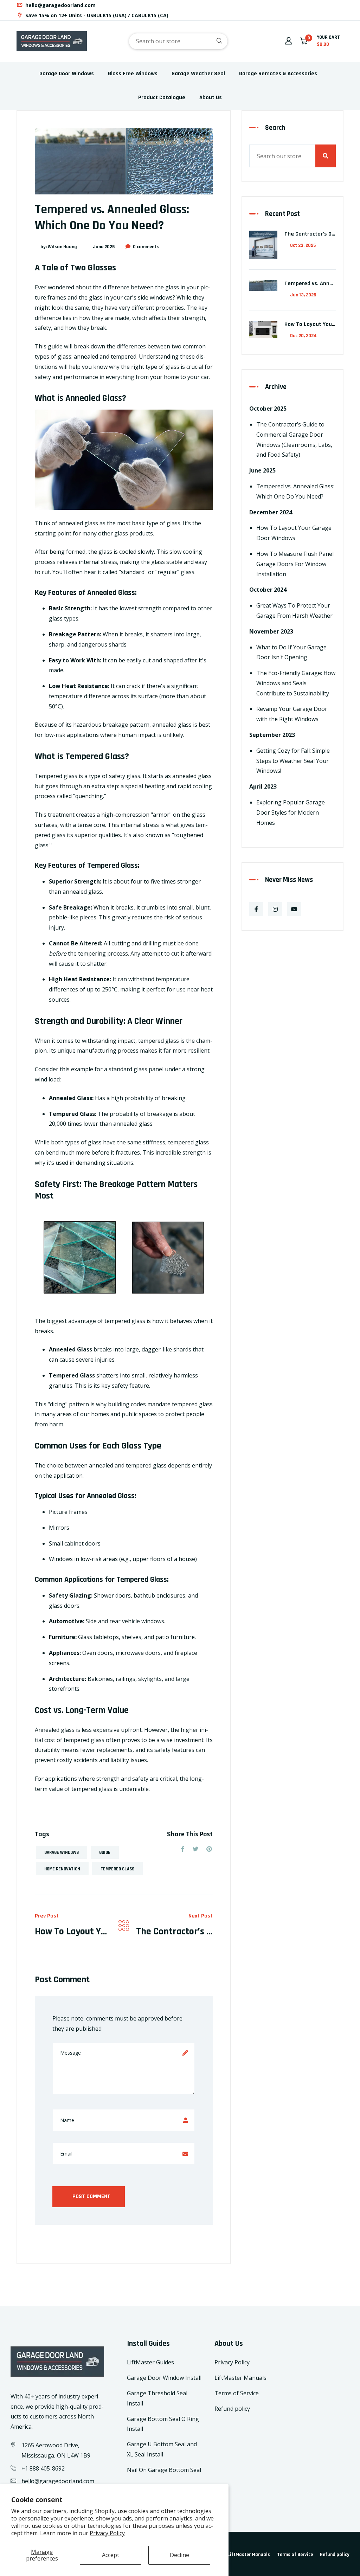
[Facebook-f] (256, 909)
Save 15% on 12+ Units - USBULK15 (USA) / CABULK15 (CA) (96, 15)
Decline (179, 2555)
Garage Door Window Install (164, 2378)
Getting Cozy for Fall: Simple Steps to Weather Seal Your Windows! (293, 761)
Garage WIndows (62, 1852)
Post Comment (91, 2196)
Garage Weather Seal (198, 74)
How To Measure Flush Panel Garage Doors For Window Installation (295, 564)
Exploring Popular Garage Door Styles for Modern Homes (291, 812)
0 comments (146, 247)
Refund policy (232, 2409)
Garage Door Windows (67, 74)
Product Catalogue (162, 98)
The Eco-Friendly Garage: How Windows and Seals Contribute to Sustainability (296, 683)
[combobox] (178, 41)
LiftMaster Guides (150, 2362)
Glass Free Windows (133, 74)
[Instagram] (275, 909)
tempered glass (117, 1869)
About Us (211, 98)
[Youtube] (294, 909)
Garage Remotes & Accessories (278, 74)
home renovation (62, 1869)
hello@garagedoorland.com (60, 5)
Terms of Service (237, 2393)
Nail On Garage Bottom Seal (164, 2470)
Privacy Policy (107, 2533)
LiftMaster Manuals (240, 2378)
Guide (105, 1852)
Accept (111, 2555)
